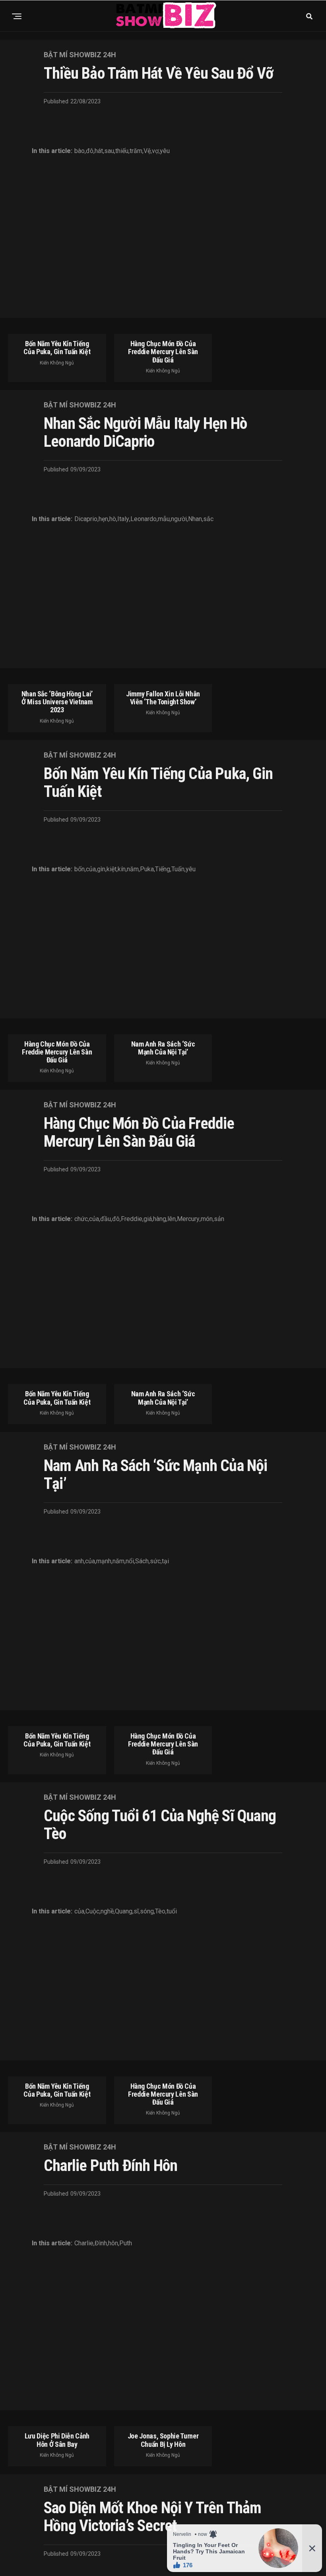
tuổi (172, 1911)
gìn (101, 869)
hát (99, 151)
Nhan (195, 519)
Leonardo (144, 519)
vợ (155, 151)
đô (90, 151)
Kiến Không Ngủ (57, 363)
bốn (80, 869)
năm (133, 869)
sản (219, 1219)
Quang (124, 1911)
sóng (147, 1911)
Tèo (160, 1911)
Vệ (147, 151)
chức (81, 1219)
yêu (165, 151)
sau (109, 151)
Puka (147, 869)
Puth (126, 2243)
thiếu (122, 151)
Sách (142, 1561)
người (179, 519)
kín (122, 869)
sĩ (136, 1911)
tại (165, 1561)
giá (148, 1219)
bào (80, 151)
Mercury (188, 1219)
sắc (208, 519)
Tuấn (178, 869)
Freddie (132, 1219)
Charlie (84, 2243)
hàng (160, 1219)
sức (155, 1561)
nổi (130, 1561)
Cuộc (92, 1911)
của (91, 869)
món (207, 1219)
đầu (106, 1219)
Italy (123, 519)
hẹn (103, 519)
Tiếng (163, 869)
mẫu (164, 519)
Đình (101, 2243)
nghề (107, 1911)
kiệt (112, 869)
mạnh (104, 1561)
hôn (113, 2243)
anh (79, 1561)
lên (172, 1219)
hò (113, 519)
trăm (136, 151)
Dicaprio (86, 519)
